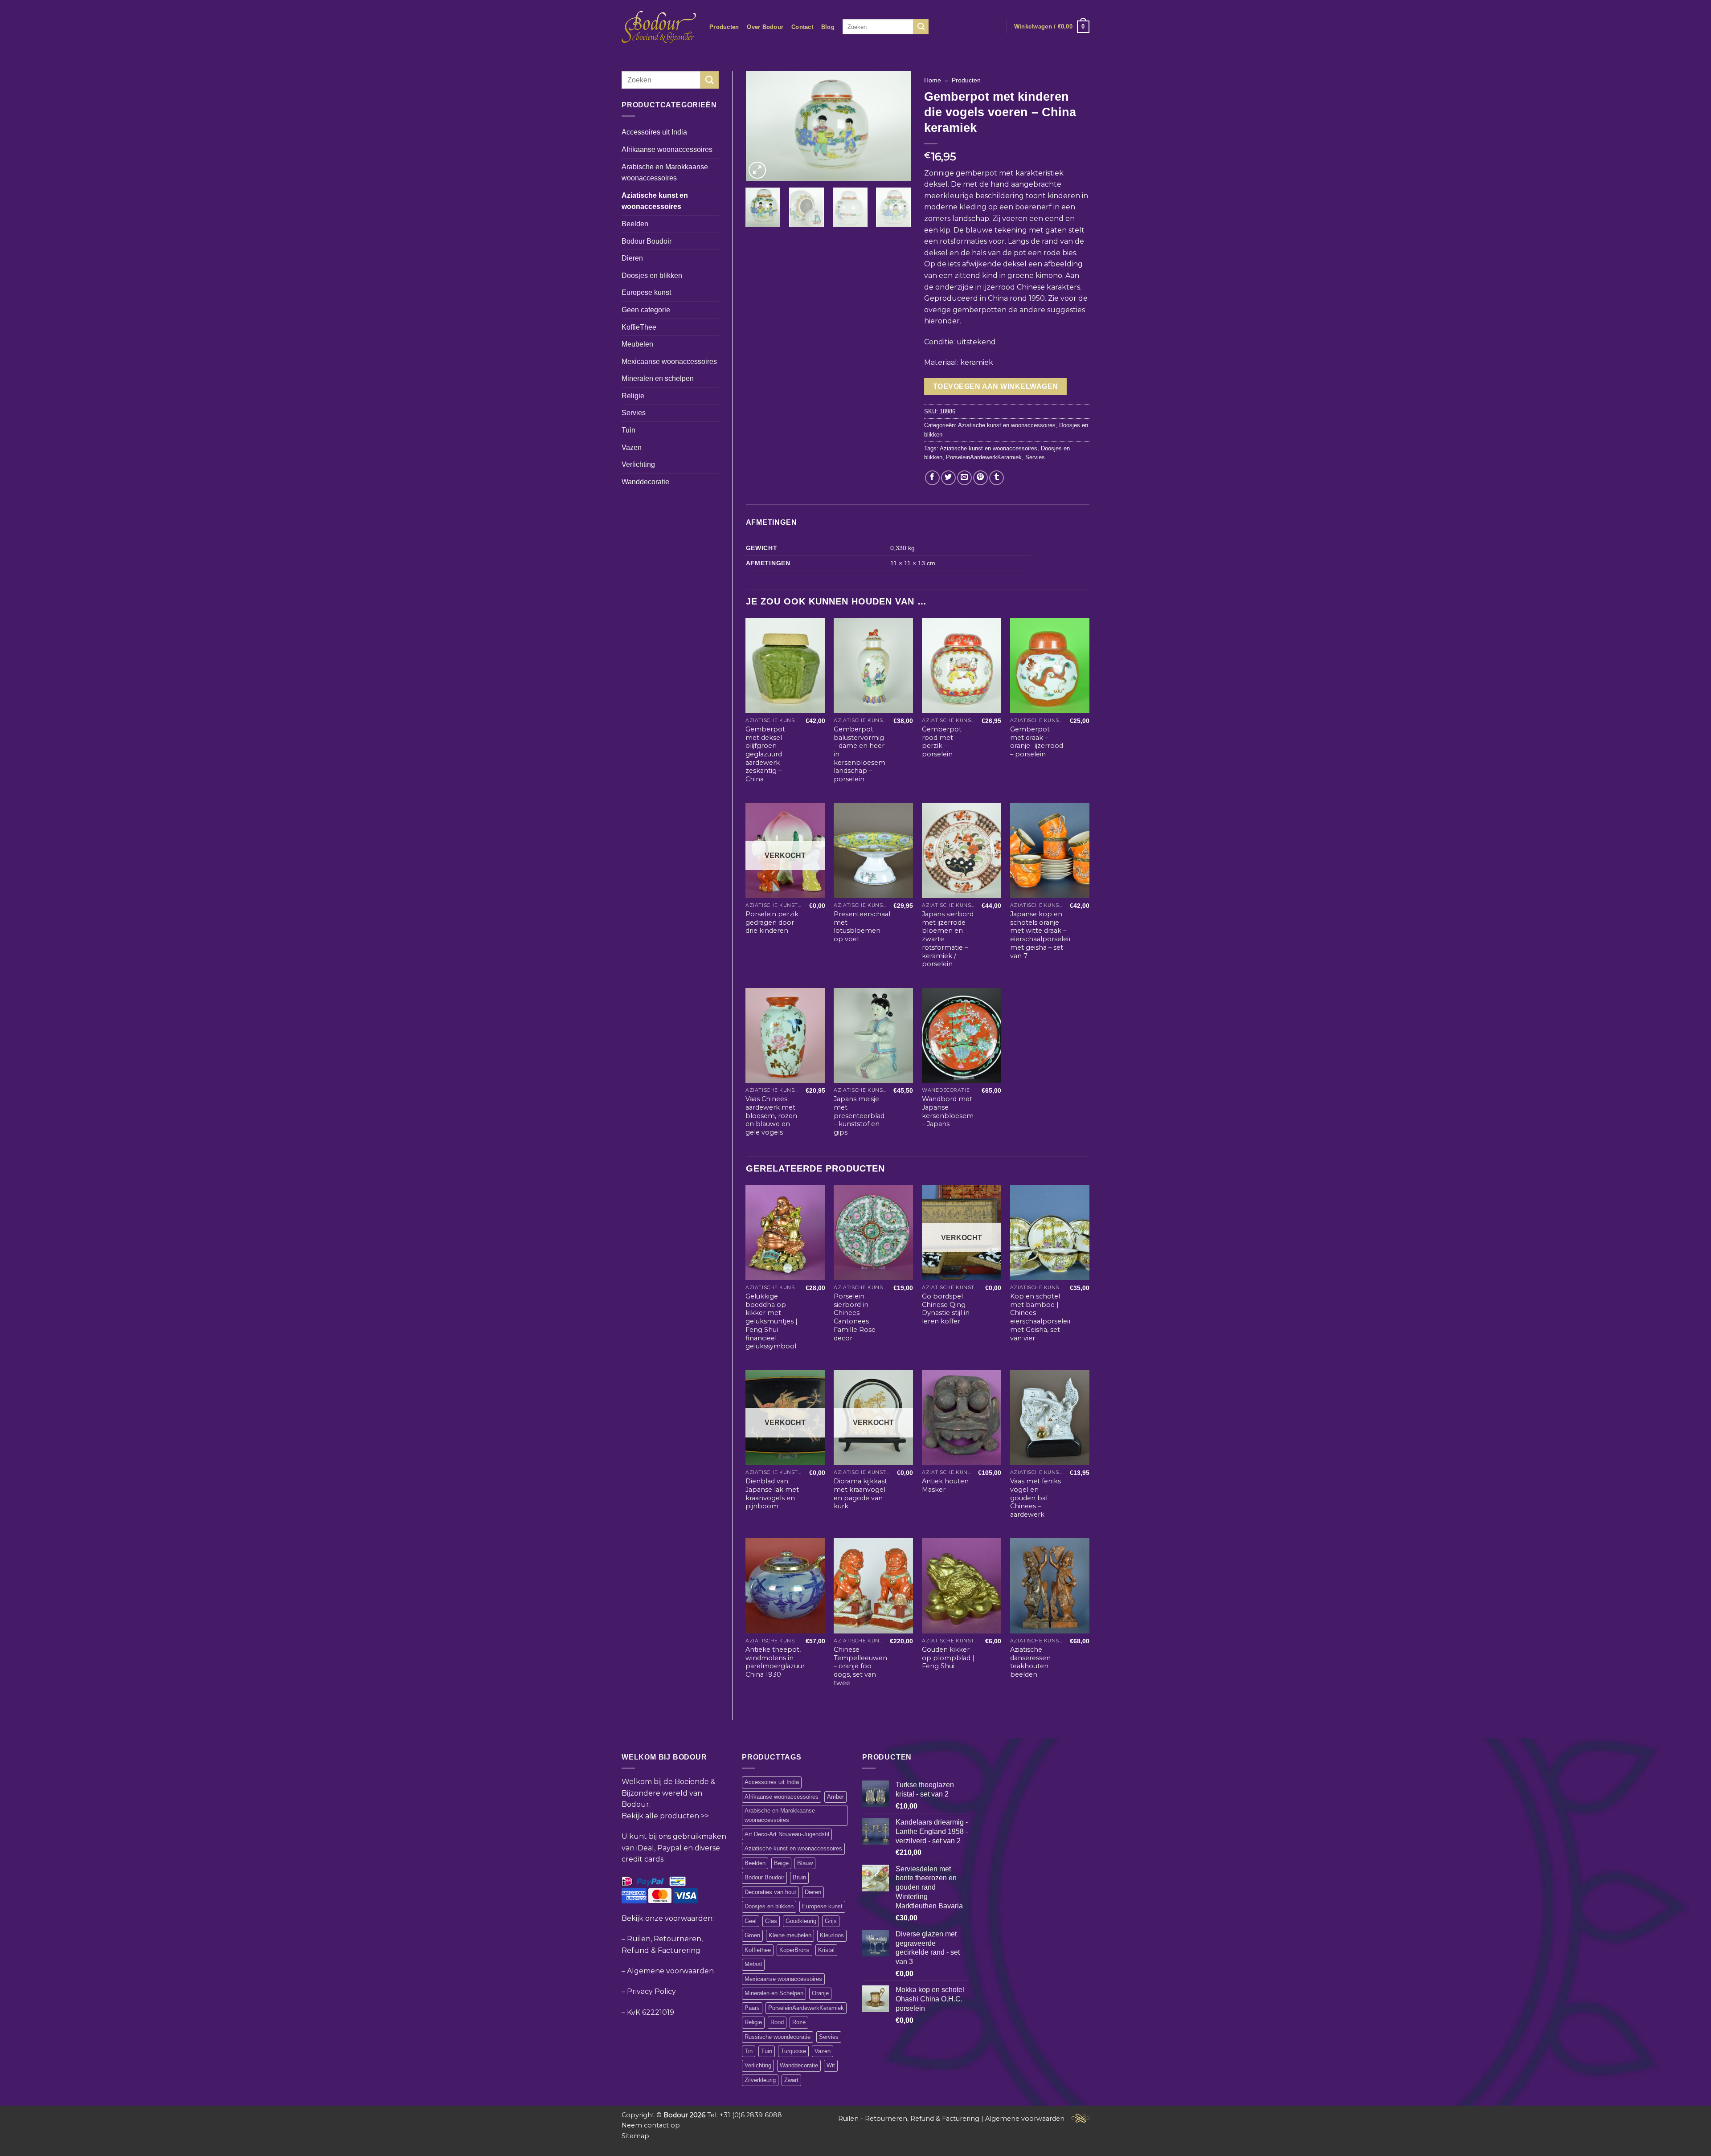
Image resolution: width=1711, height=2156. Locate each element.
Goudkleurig (801, 1921)
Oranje (820, 1993)
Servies (634, 413)
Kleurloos (832, 1935)
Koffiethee (758, 1950)
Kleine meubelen (790, 1935)
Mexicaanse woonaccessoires (669, 361)
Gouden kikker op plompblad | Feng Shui (948, 1658)
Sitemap (635, 2136)
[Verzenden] (921, 27)
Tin (749, 2051)
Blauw (805, 1863)
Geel (751, 1921)
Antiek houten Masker (945, 1485)
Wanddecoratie (645, 482)
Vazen (632, 447)
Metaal (753, 1964)
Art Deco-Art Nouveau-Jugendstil (787, 1834)
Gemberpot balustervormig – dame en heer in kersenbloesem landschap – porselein (860, 754)
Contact (802, 27)
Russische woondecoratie (778, 2037)
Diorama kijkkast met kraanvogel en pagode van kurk (860, 1494)
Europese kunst (646, 292)
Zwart (791, 2080)
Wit (831, 2065)
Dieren (632, 258)
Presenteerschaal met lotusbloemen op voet (862, 927)
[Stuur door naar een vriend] (964, 478)
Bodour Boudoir (647, 241)
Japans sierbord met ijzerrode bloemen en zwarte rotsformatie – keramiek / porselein (948, 939)
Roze (799, 2022)
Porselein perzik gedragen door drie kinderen (772, 922)
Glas (771, 1921)
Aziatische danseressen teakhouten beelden (1030, 1662)
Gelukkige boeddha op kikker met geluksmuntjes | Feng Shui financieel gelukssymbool (772, 1321)
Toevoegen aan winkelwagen (996, 386)
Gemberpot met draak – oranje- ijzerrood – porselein (1037, 742)
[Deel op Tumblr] (997, 478)
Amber (835, 1797)
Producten (724, 27)
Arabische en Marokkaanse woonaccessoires (665, 173)
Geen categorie (646, 310)
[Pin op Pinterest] (980, 478)
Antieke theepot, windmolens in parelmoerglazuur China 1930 (775, 1662)
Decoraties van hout (770, 1892)
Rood (777, 2022)
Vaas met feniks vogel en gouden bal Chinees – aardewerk (1036, 1498)
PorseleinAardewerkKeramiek (984, 457)
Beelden (635, 224)
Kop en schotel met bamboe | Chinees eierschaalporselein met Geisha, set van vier (1042, 1317)
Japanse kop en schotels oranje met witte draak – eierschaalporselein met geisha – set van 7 (1042, 935)
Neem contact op (651, 2125)
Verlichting (638, 464)
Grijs (831, 1921)
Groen (752, 1935)
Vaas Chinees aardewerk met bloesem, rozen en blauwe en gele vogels (771, 1116)
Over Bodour (765, 27)
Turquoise (793, 2051)
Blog (828, 27)
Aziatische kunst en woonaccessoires (655, 201)
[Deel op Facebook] (932, 478)
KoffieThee (639, 327)
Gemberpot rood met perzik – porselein (942, 742)
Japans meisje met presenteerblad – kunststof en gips (859, 1116)
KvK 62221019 (651, 2012)
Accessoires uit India (654, 132)
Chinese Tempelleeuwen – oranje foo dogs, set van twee (860, 1666)
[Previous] (760, 126)
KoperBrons (794, 1950)
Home (933, 80)
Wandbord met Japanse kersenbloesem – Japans (948, 1111)
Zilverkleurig (760, 2080)
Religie (633, 396)
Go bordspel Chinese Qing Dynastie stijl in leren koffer (946, 1309)
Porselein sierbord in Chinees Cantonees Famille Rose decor (855, 1317)
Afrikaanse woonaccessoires (667, 149)
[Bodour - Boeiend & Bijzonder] (659, 27)
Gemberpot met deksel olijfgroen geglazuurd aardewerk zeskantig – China (765, 754)
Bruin (799, 1877)
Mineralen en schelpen (658, 378)
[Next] (896, 126)
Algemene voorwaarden (670, 1971)
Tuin (628, 430)
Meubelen (637, 344)
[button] (1052, 27)
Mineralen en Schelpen (774, 1993)
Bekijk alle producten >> (665, 1816)
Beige (781, 1863)
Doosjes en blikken (652, 276)
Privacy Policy (651, 1991)
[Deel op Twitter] (948, 478)
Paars (752, 2008)
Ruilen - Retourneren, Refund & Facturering (909, 2119)
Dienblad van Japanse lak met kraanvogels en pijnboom (772, 1494)
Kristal (826, 1950)
